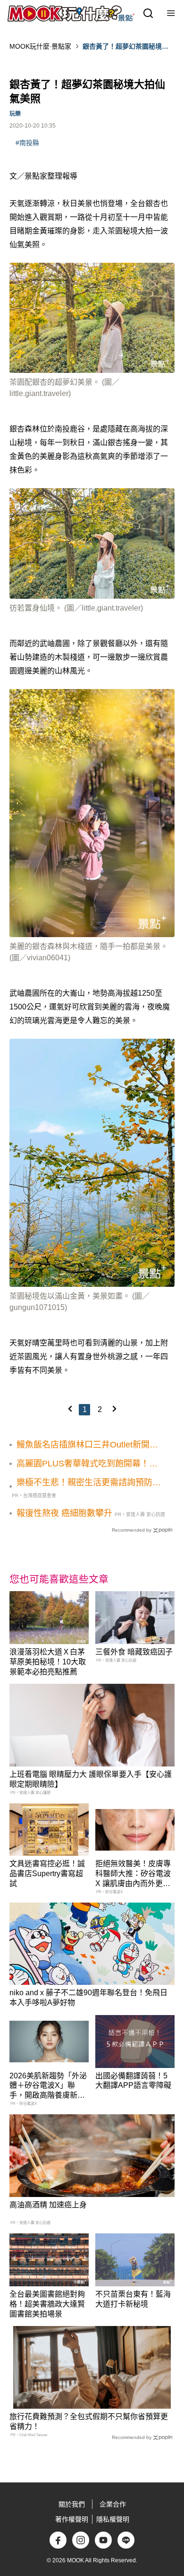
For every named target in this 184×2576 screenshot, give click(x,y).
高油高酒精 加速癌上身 (48, 2205)
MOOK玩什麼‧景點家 (40, 46)
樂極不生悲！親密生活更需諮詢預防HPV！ (84, 1483)
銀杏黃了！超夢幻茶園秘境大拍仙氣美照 (125, 47)
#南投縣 (27, 143)
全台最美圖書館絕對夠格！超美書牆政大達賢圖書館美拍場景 (47, 2304)
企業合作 (113, 2504)
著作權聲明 (72, 2519)
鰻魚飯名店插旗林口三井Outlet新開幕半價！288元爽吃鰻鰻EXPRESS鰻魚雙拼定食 (87, 1445)
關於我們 (72, 2504)
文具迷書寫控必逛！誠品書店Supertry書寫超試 (47, 1874)
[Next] (114, 1409)
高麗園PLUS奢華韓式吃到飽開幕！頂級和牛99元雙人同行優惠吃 (87, 1464)
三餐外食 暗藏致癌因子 (134, 1652)
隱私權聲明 (113, 2519)
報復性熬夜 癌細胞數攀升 (64, 1513)
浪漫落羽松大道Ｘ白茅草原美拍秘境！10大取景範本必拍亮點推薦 (48, 1662)
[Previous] (70, 1409)
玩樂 (15, 114)
